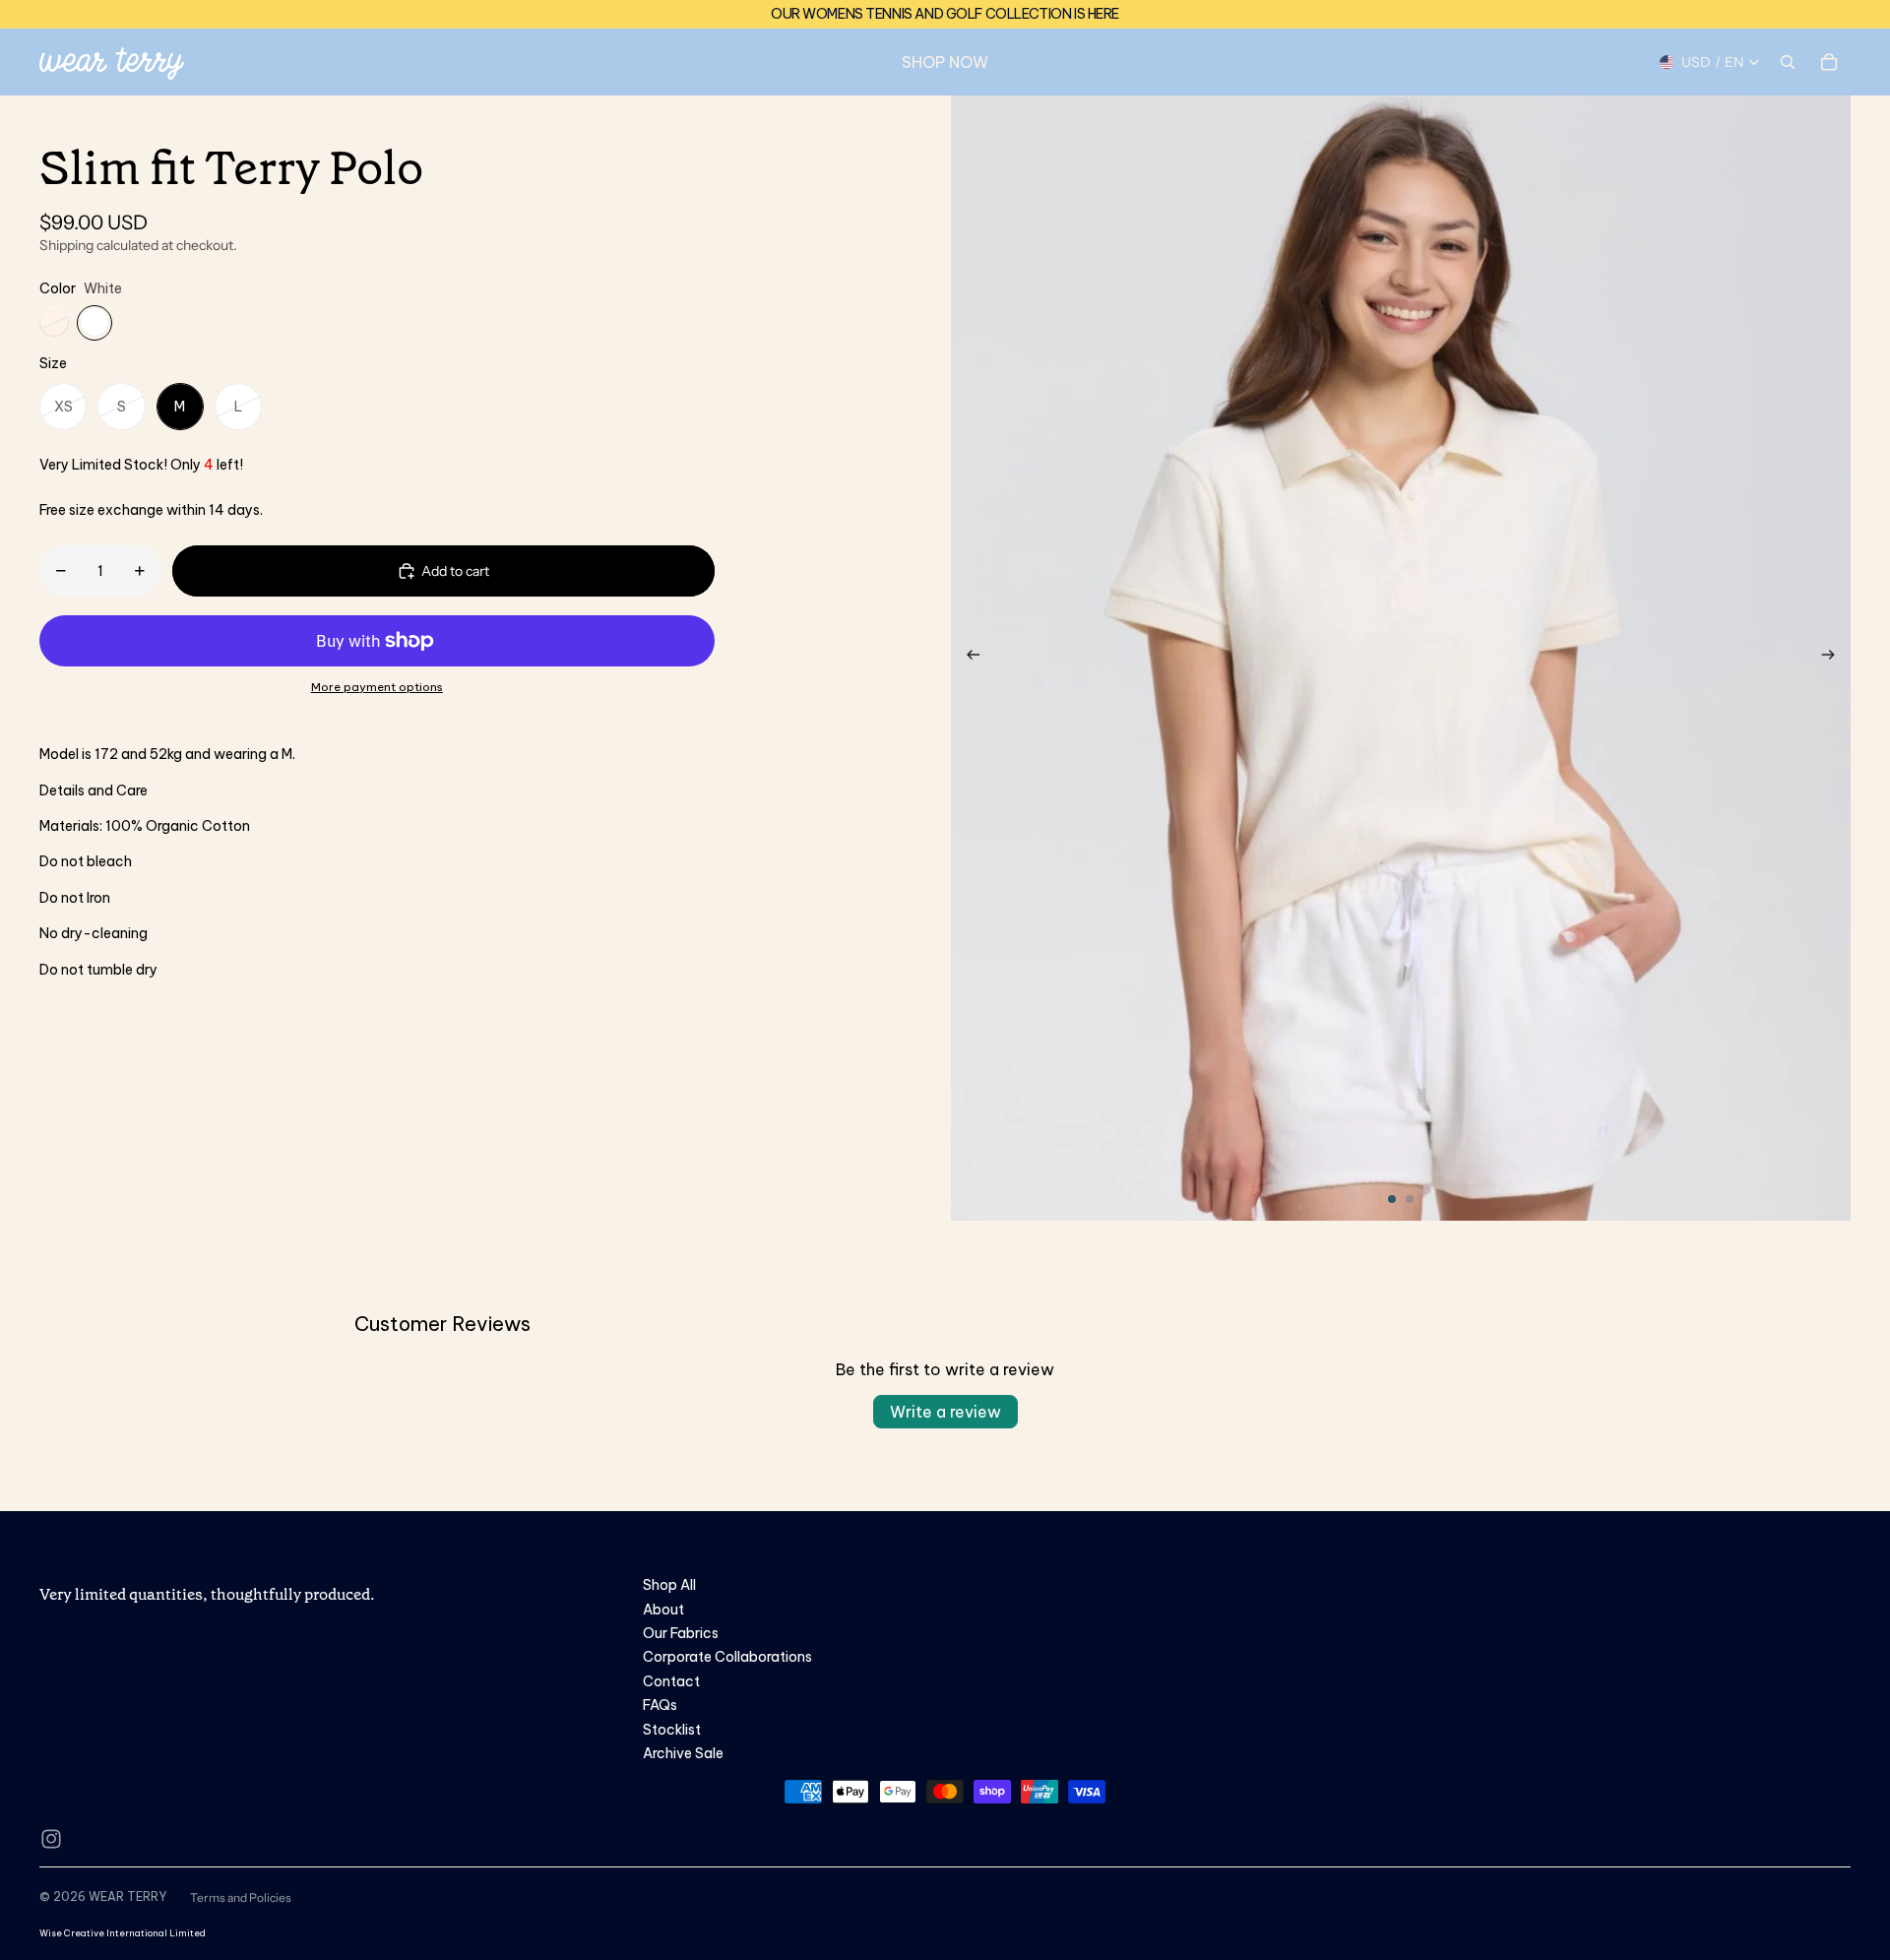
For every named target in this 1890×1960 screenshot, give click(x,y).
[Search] (1788, 62)
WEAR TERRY (127, 1897)
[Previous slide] (967, 659)
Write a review (945, 1412)
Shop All (669, 1585)
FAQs (660, 1705)
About (663, 1610)
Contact (671, 1681)
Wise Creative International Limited (123, 1933)
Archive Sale (683, 1753)
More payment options (377, 687)
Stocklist (672, 1730)
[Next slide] (1834, 659)
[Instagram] (51, 1839)
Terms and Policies (241, 1897)
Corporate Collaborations (727, 1657)
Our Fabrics (681, 1633)
